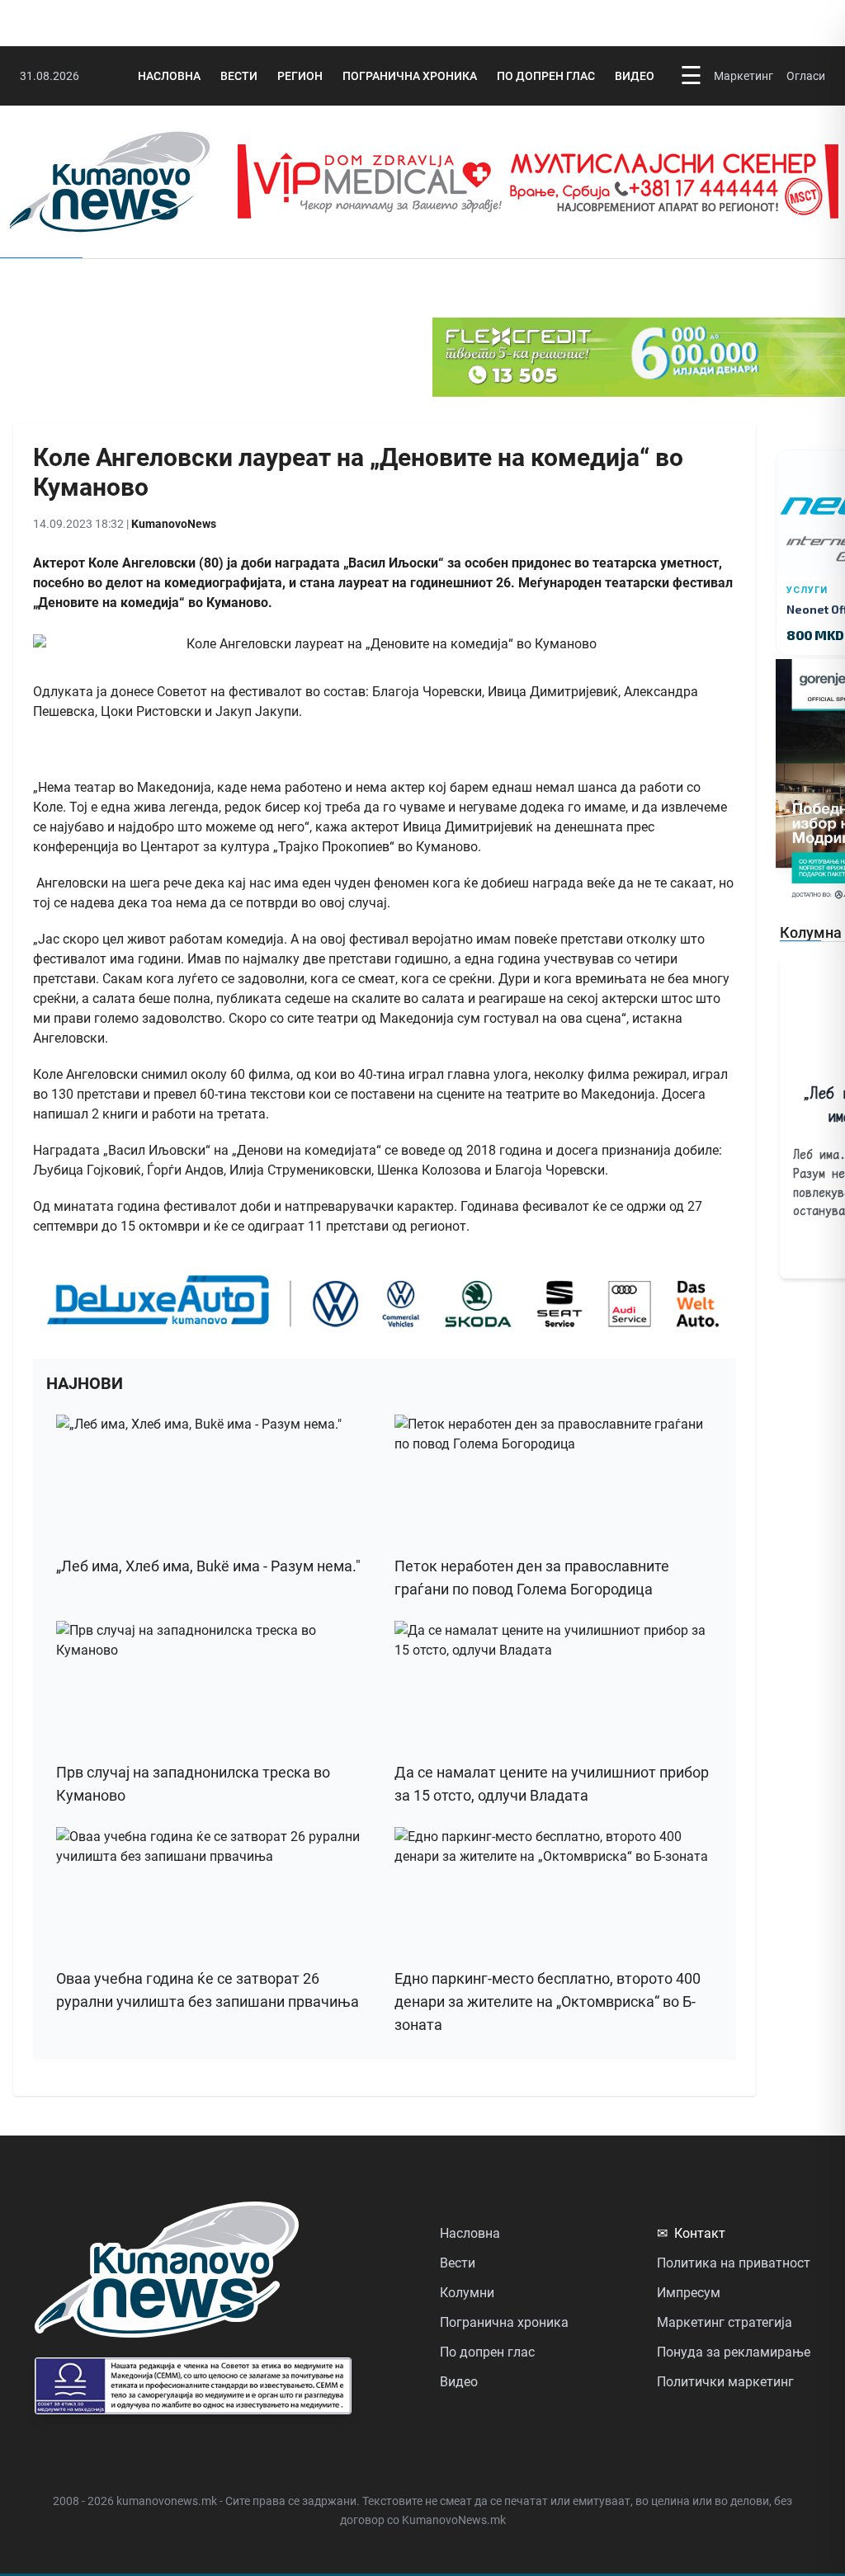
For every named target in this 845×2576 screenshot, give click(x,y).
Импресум (689, 2293)
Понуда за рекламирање (734, 2352)
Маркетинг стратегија (725, 2322)
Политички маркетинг (725, 2382)
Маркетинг (744, 76)
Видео (635, 76)
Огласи (806, 76)
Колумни (467, 2293)
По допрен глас (546, 76)
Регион (300, 76)
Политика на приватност (734, 2263)
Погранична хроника (410, 76)
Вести (239, 76)
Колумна (811, 932)
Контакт (691, 2233)
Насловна (169, 76)
